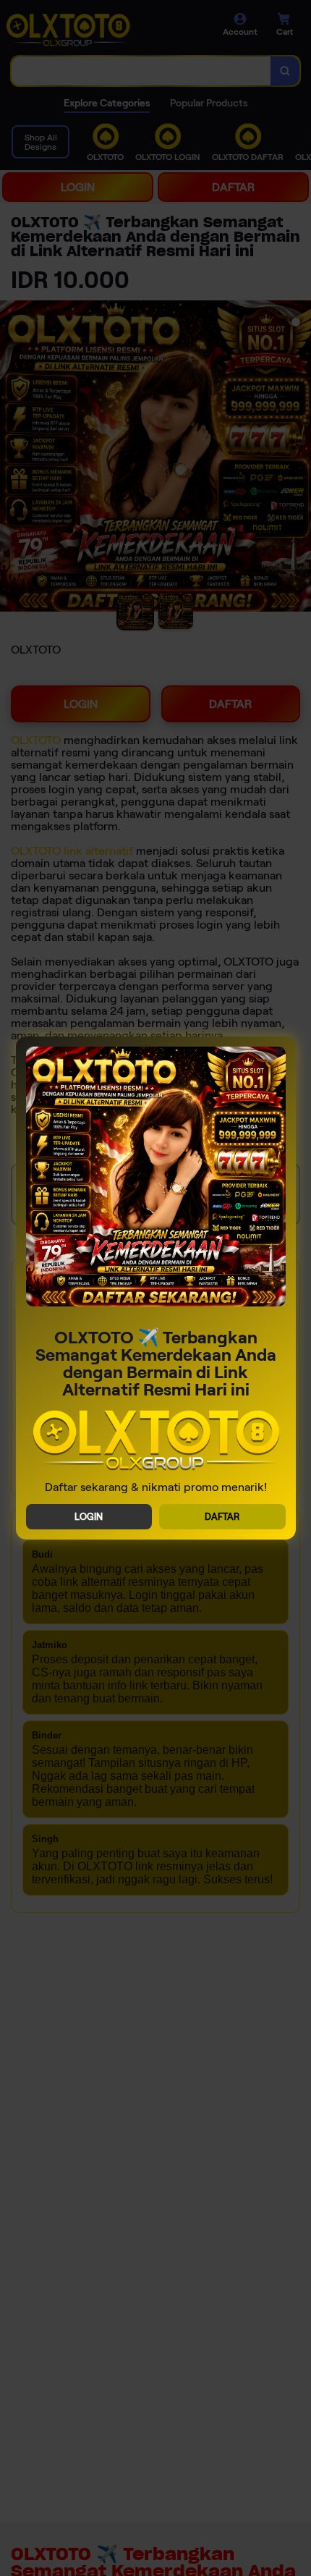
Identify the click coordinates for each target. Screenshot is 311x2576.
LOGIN (89, 1517)
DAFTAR (222, 1517)
